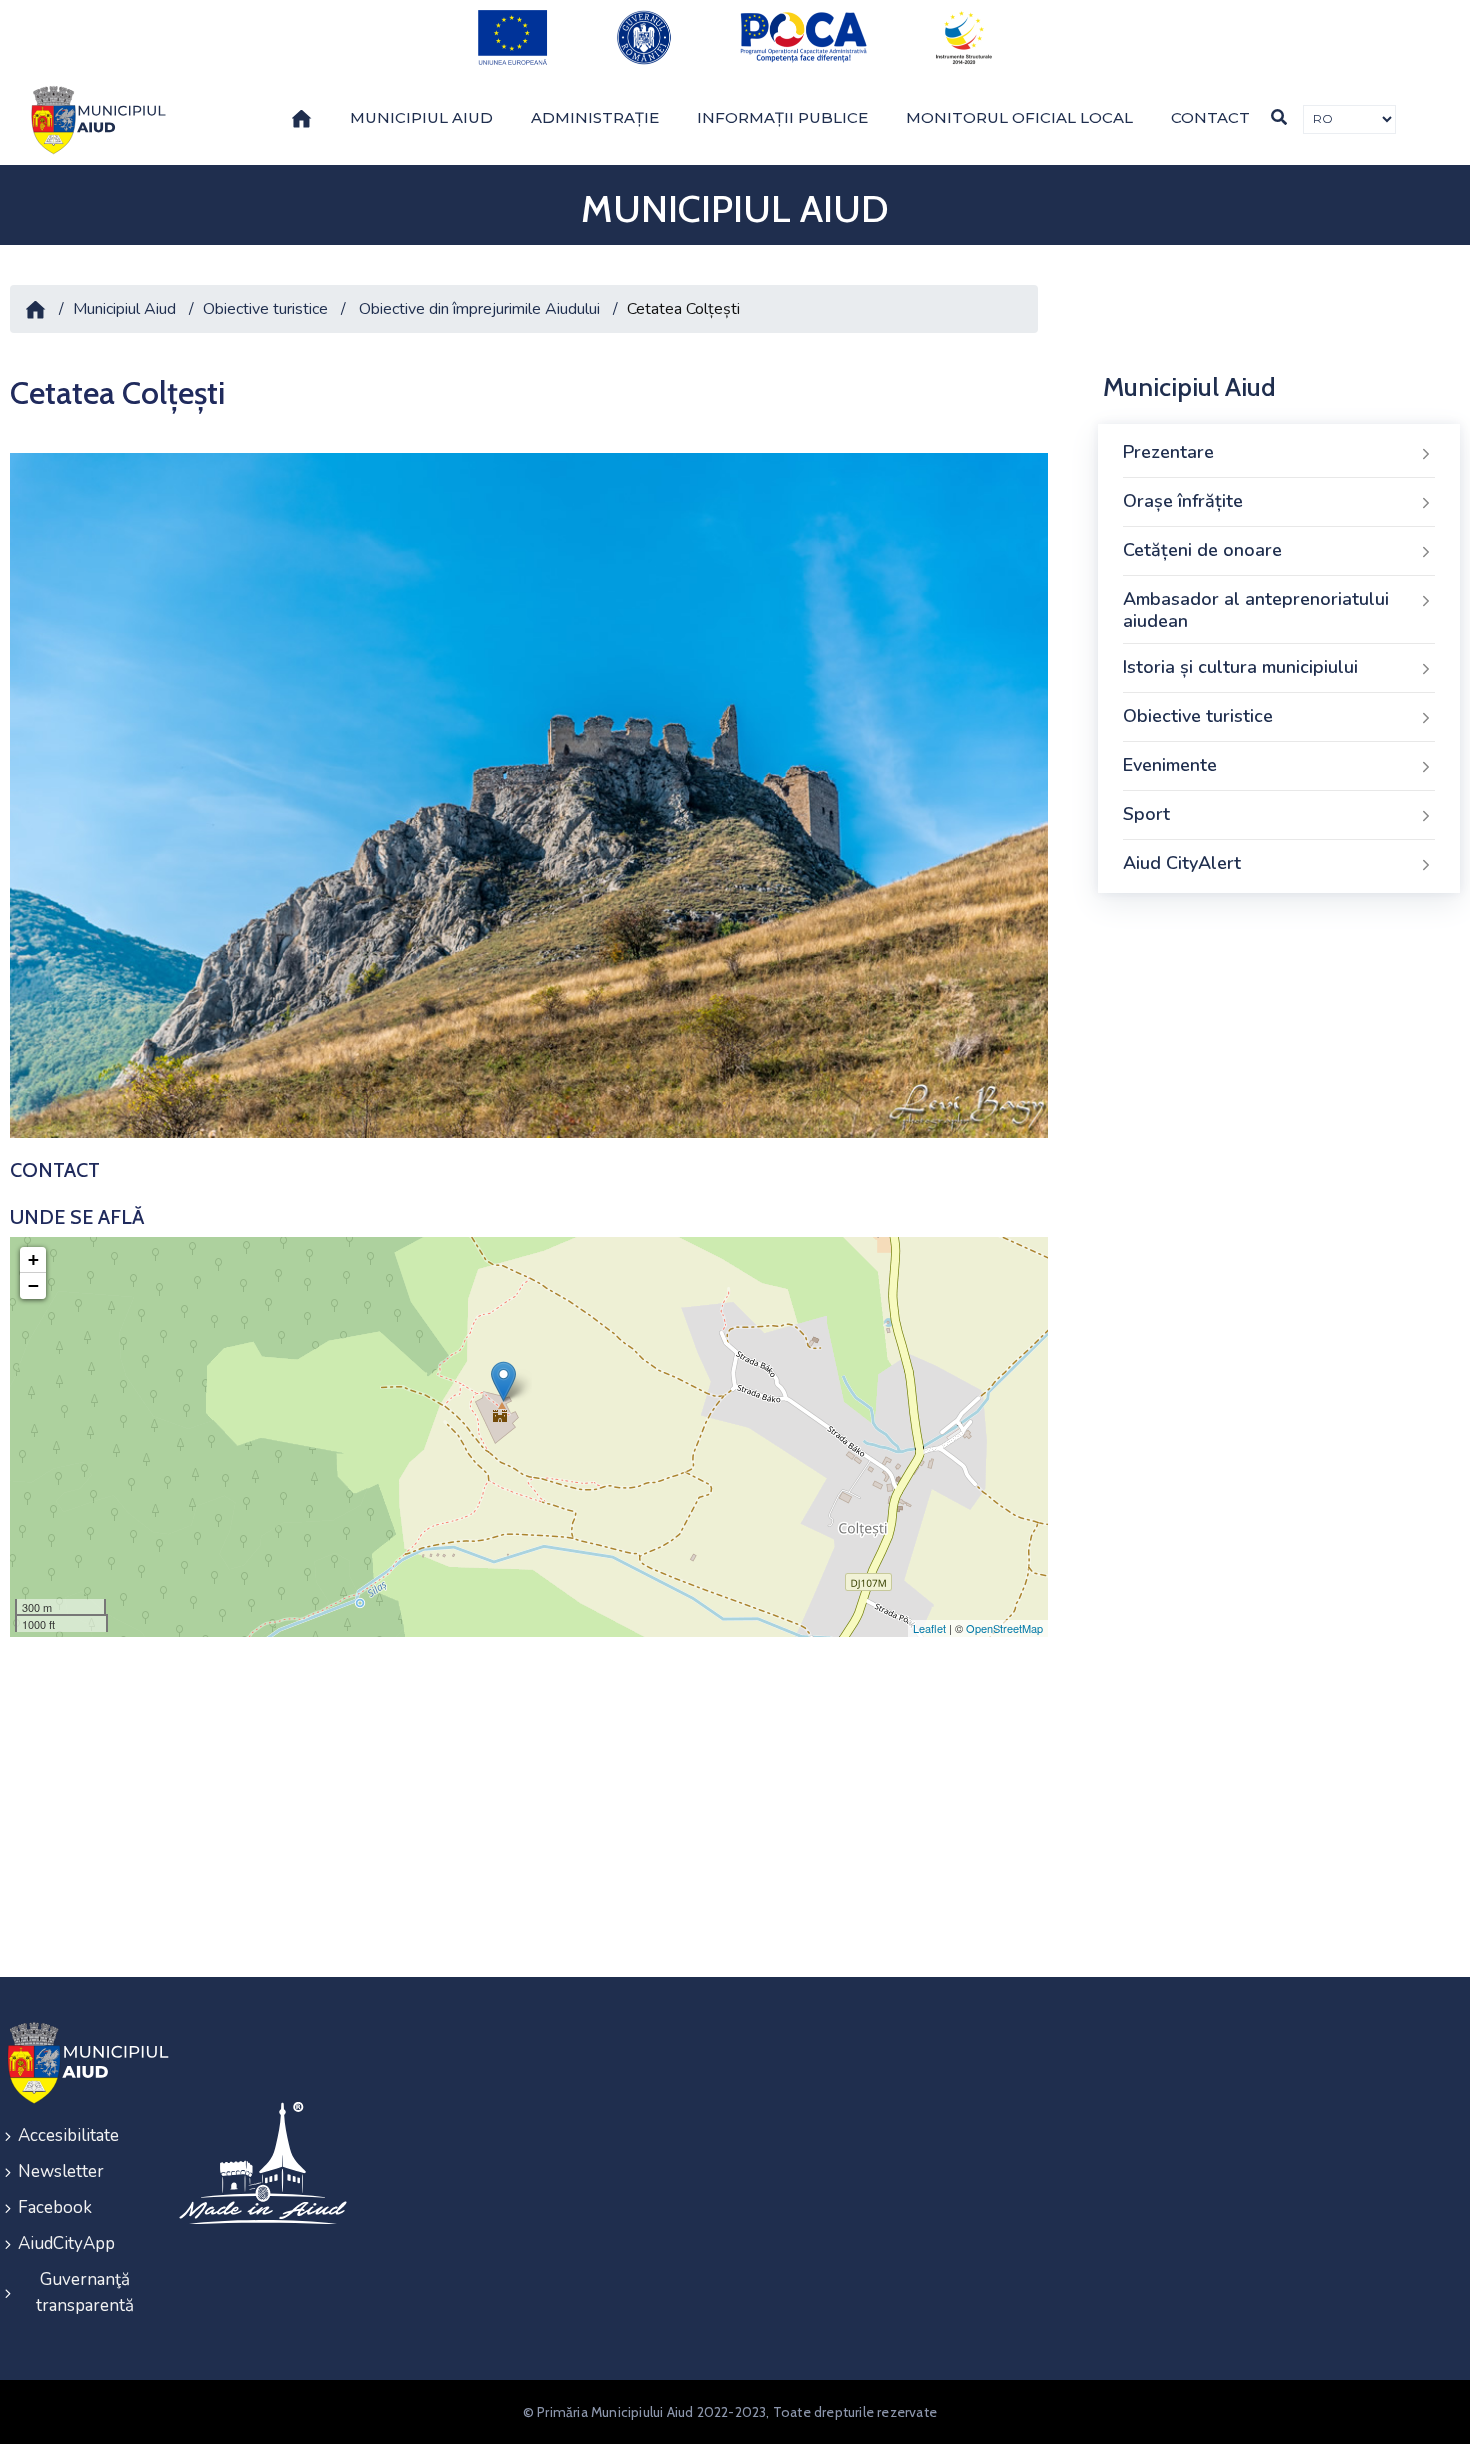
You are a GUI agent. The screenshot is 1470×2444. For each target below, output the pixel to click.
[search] (1279, 117)
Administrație (595, 117)
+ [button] (33, 1259)
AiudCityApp (66, 2243)
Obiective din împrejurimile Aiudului (479, 309)
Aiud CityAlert (1182, 863)
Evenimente (1170, 765)
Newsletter (61, 2171)
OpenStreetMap (1004, 1628)
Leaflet (929, 1628)
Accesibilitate (68, 2135)
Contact (1210, 117)
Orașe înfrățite (1183, 501)
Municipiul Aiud (421, 117)
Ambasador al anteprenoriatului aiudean (1256, 610)
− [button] (33, 1285)
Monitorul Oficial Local (1019, 117)
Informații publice (782, 117)
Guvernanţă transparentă (85, 2292)
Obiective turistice (265, 309)
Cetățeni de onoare (1202, 550)
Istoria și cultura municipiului (1240, 667)
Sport (1146, 814)
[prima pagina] (95, 120)
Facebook (55, 2207)
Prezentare (1168, 452)
